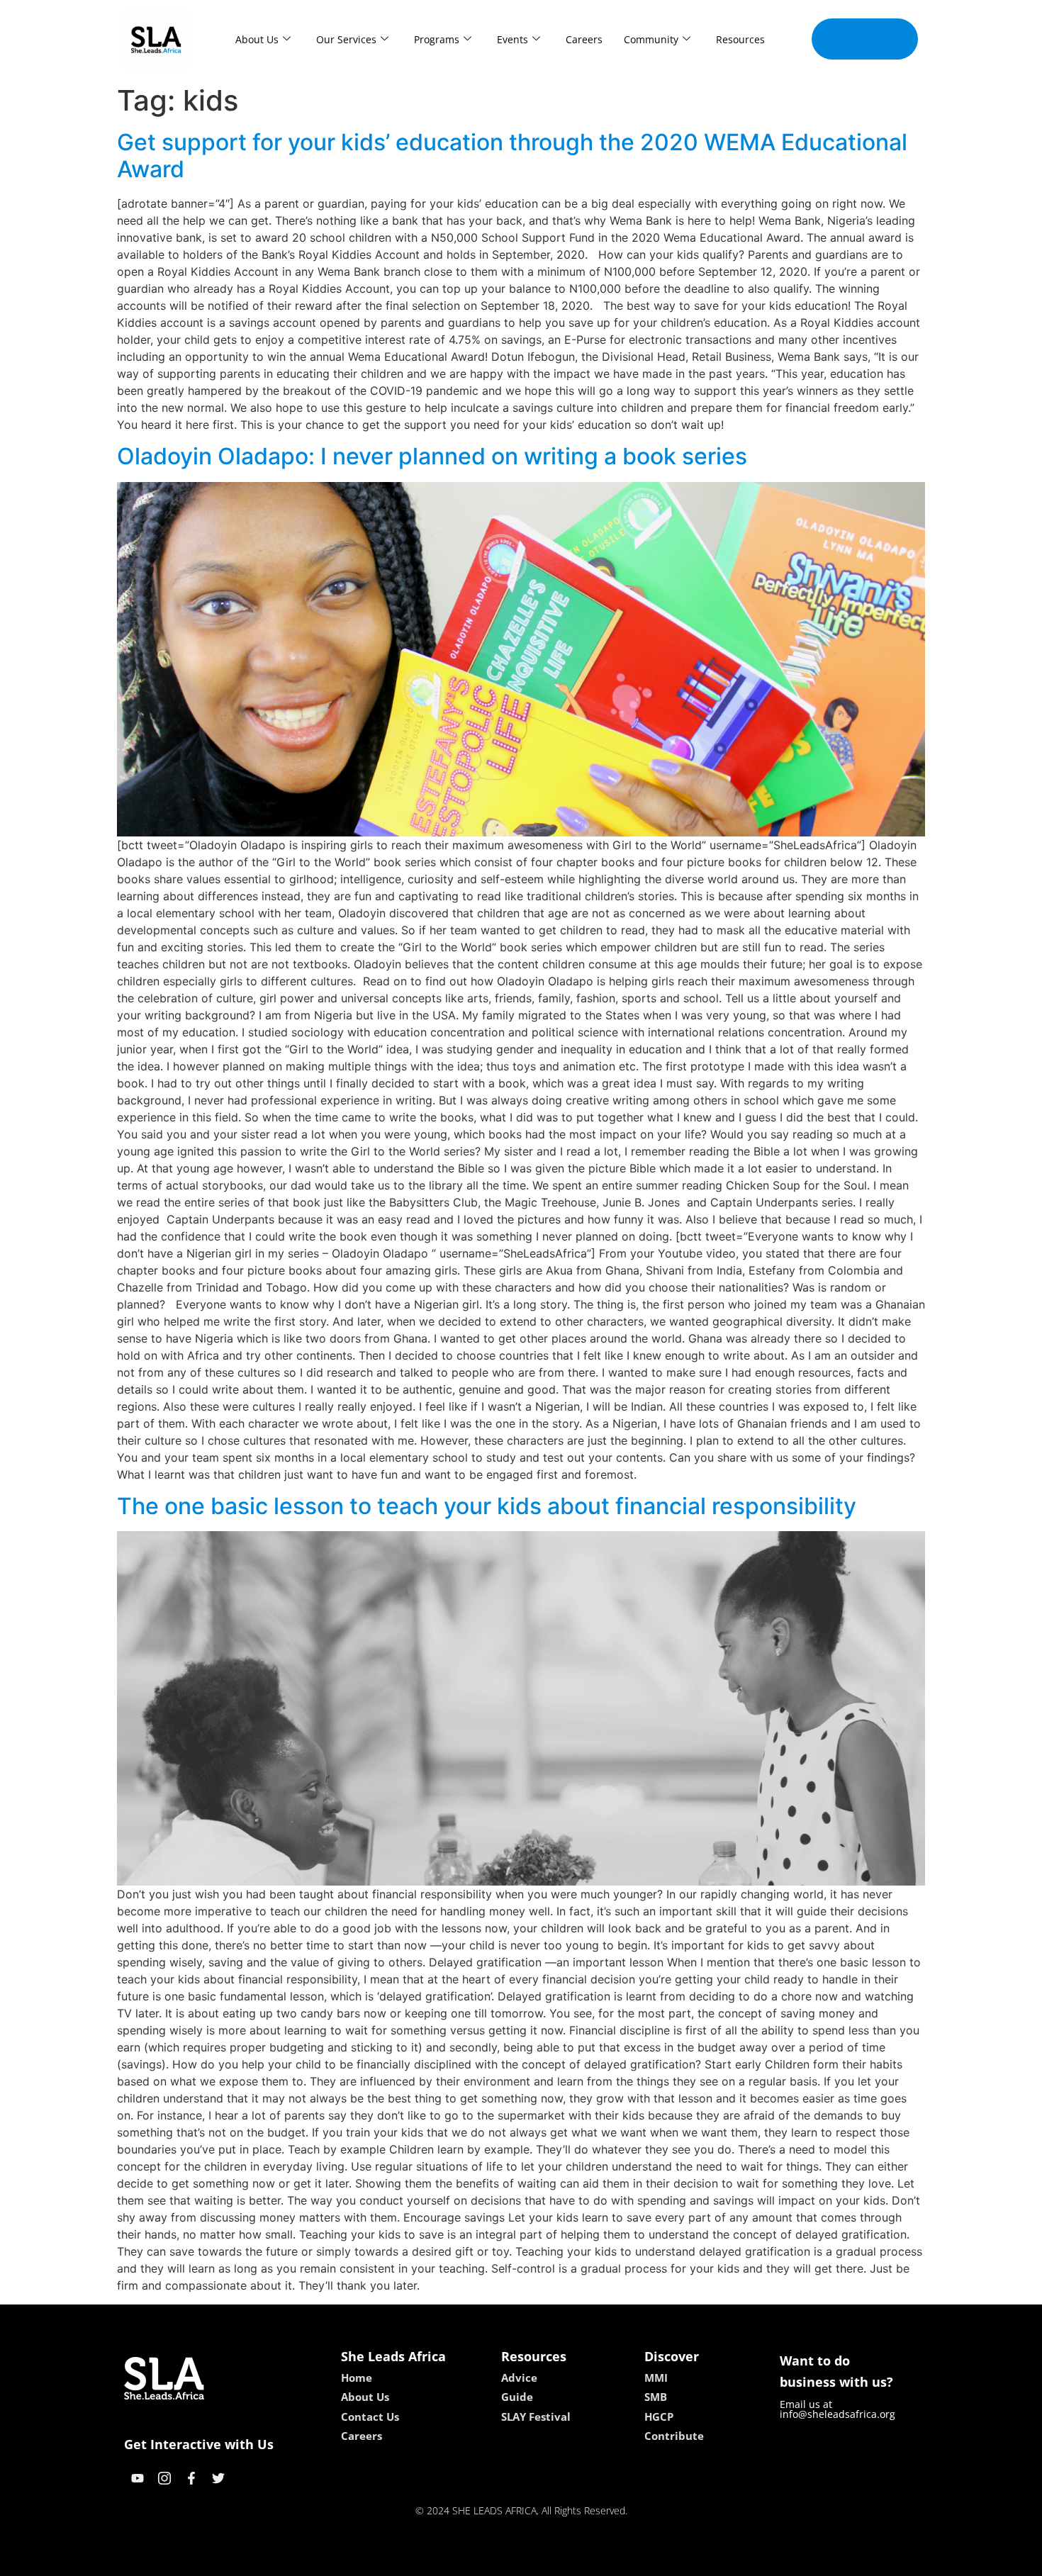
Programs (437, 39)
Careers (584, 39)
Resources (740, 39)
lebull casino (483, 2560)
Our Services (346, 39)
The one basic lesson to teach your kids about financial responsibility (487, 1506)
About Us (257, 39)
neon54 (621, 2560)
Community (651, 39)
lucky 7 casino (559, 2560)
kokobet (424, 2560)
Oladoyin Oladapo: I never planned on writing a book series (432, 456)
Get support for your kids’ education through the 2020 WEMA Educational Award (512, 156)
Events (512, 39)
